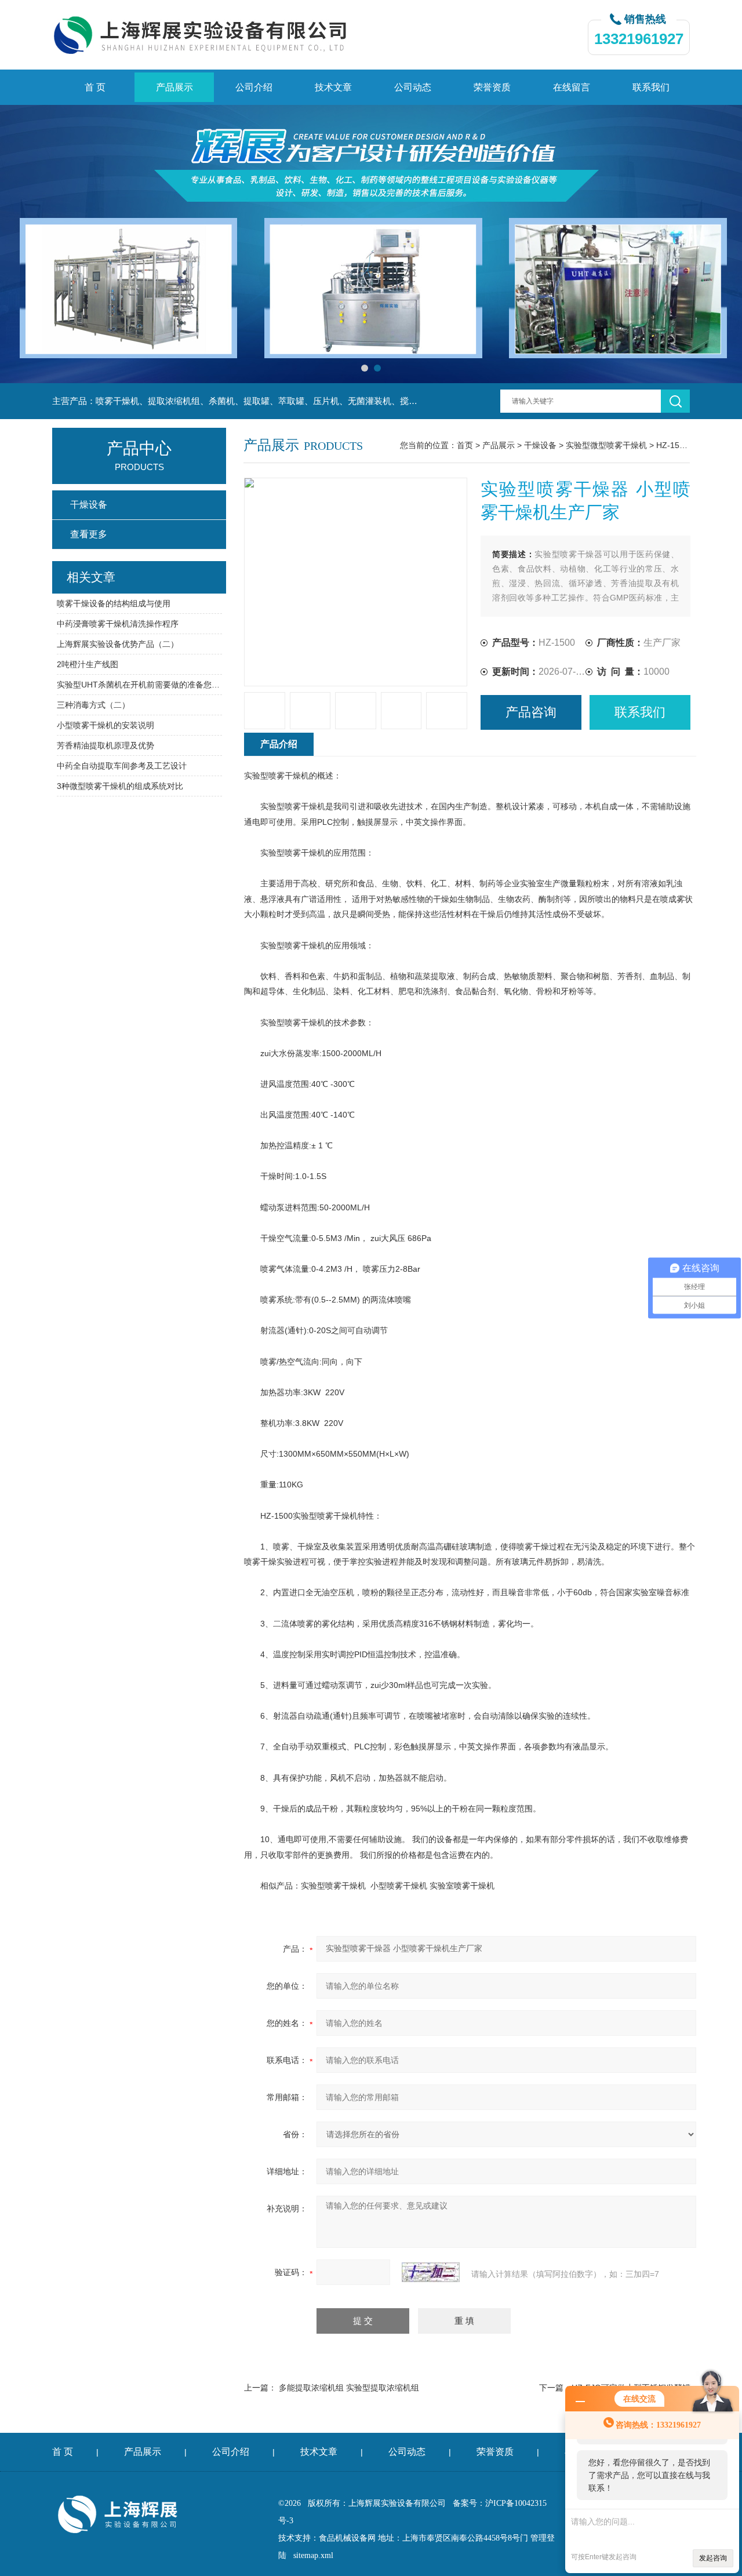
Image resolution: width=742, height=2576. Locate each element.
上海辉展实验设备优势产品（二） (118, 644)
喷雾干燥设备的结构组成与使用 (114, 603)
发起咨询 (713, 2558)
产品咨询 (531, 712)
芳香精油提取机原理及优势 (106, 745)
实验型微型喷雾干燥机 (606, 445)
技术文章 (333, 87)
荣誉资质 (492, 87)
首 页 (95, 87)
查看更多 (89, 534)
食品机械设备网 (347, 2538)
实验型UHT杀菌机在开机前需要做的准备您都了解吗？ (139, 685)
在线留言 (572, 87)
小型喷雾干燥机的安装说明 (106, 725)
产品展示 (174, 87)
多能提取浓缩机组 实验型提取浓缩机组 (349, 2388)
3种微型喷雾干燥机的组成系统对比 (120, 786)
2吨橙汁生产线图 (88, 664)
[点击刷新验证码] (431, 2272)
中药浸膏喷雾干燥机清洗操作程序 (118, 624)
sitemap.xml (313, 2555)
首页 (465, 445)
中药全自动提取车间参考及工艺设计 (122, 766)
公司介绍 (254, 87)
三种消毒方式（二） (93, 705)
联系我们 (651, 87)
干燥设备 (540, 445)
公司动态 (413, 87)
